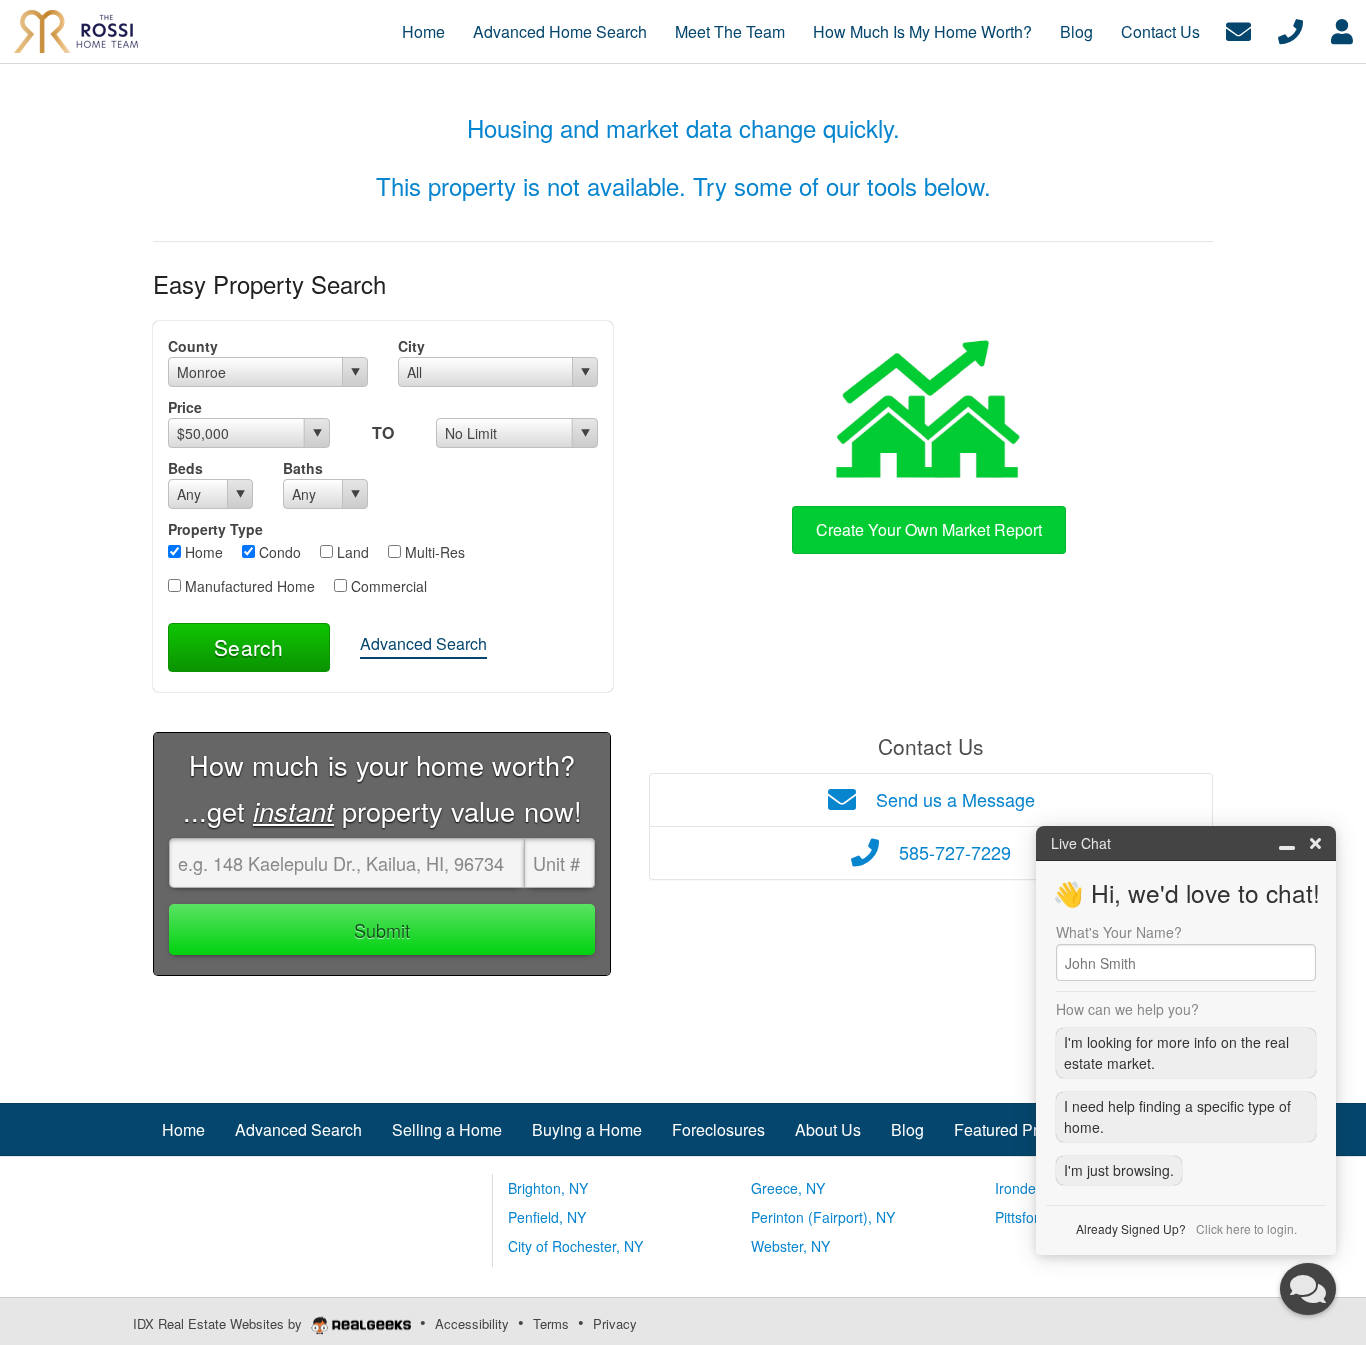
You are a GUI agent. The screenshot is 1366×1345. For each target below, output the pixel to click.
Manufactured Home (248, 586)
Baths (303, 468)
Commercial (387, 586)
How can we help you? (1127, 1009)
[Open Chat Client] (1308, 1289)
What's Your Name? (1119, 932)
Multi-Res (433, 552)
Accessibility (472, 1323)
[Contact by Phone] (1290, 29)
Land (351, 552)
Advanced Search (423, 643)
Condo (278, 552)
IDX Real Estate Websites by (219, 1323)
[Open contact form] (1238, 29)
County (193, 346)
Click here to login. (1246, 1228)
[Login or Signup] (1342, 29)
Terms (551, 1323)
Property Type (215, 529)
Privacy (615, 1323)
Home (202, 552)
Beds (185, 468)
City (411, 346)
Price (185, 407)
